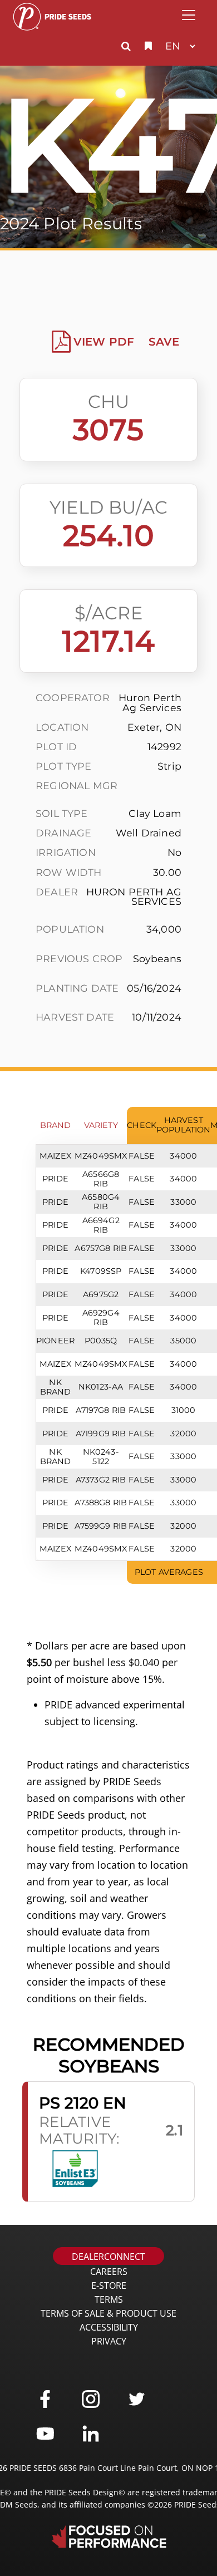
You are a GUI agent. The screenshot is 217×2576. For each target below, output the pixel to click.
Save (164, 342)
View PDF (104, 342)
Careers (109, 2272)
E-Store (109, 2286)
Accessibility (109, 2327)
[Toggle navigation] (189, 15)
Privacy (109, 2341)
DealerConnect (108, 2257)
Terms (109, 2299)
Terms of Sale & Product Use (108, 2313)
